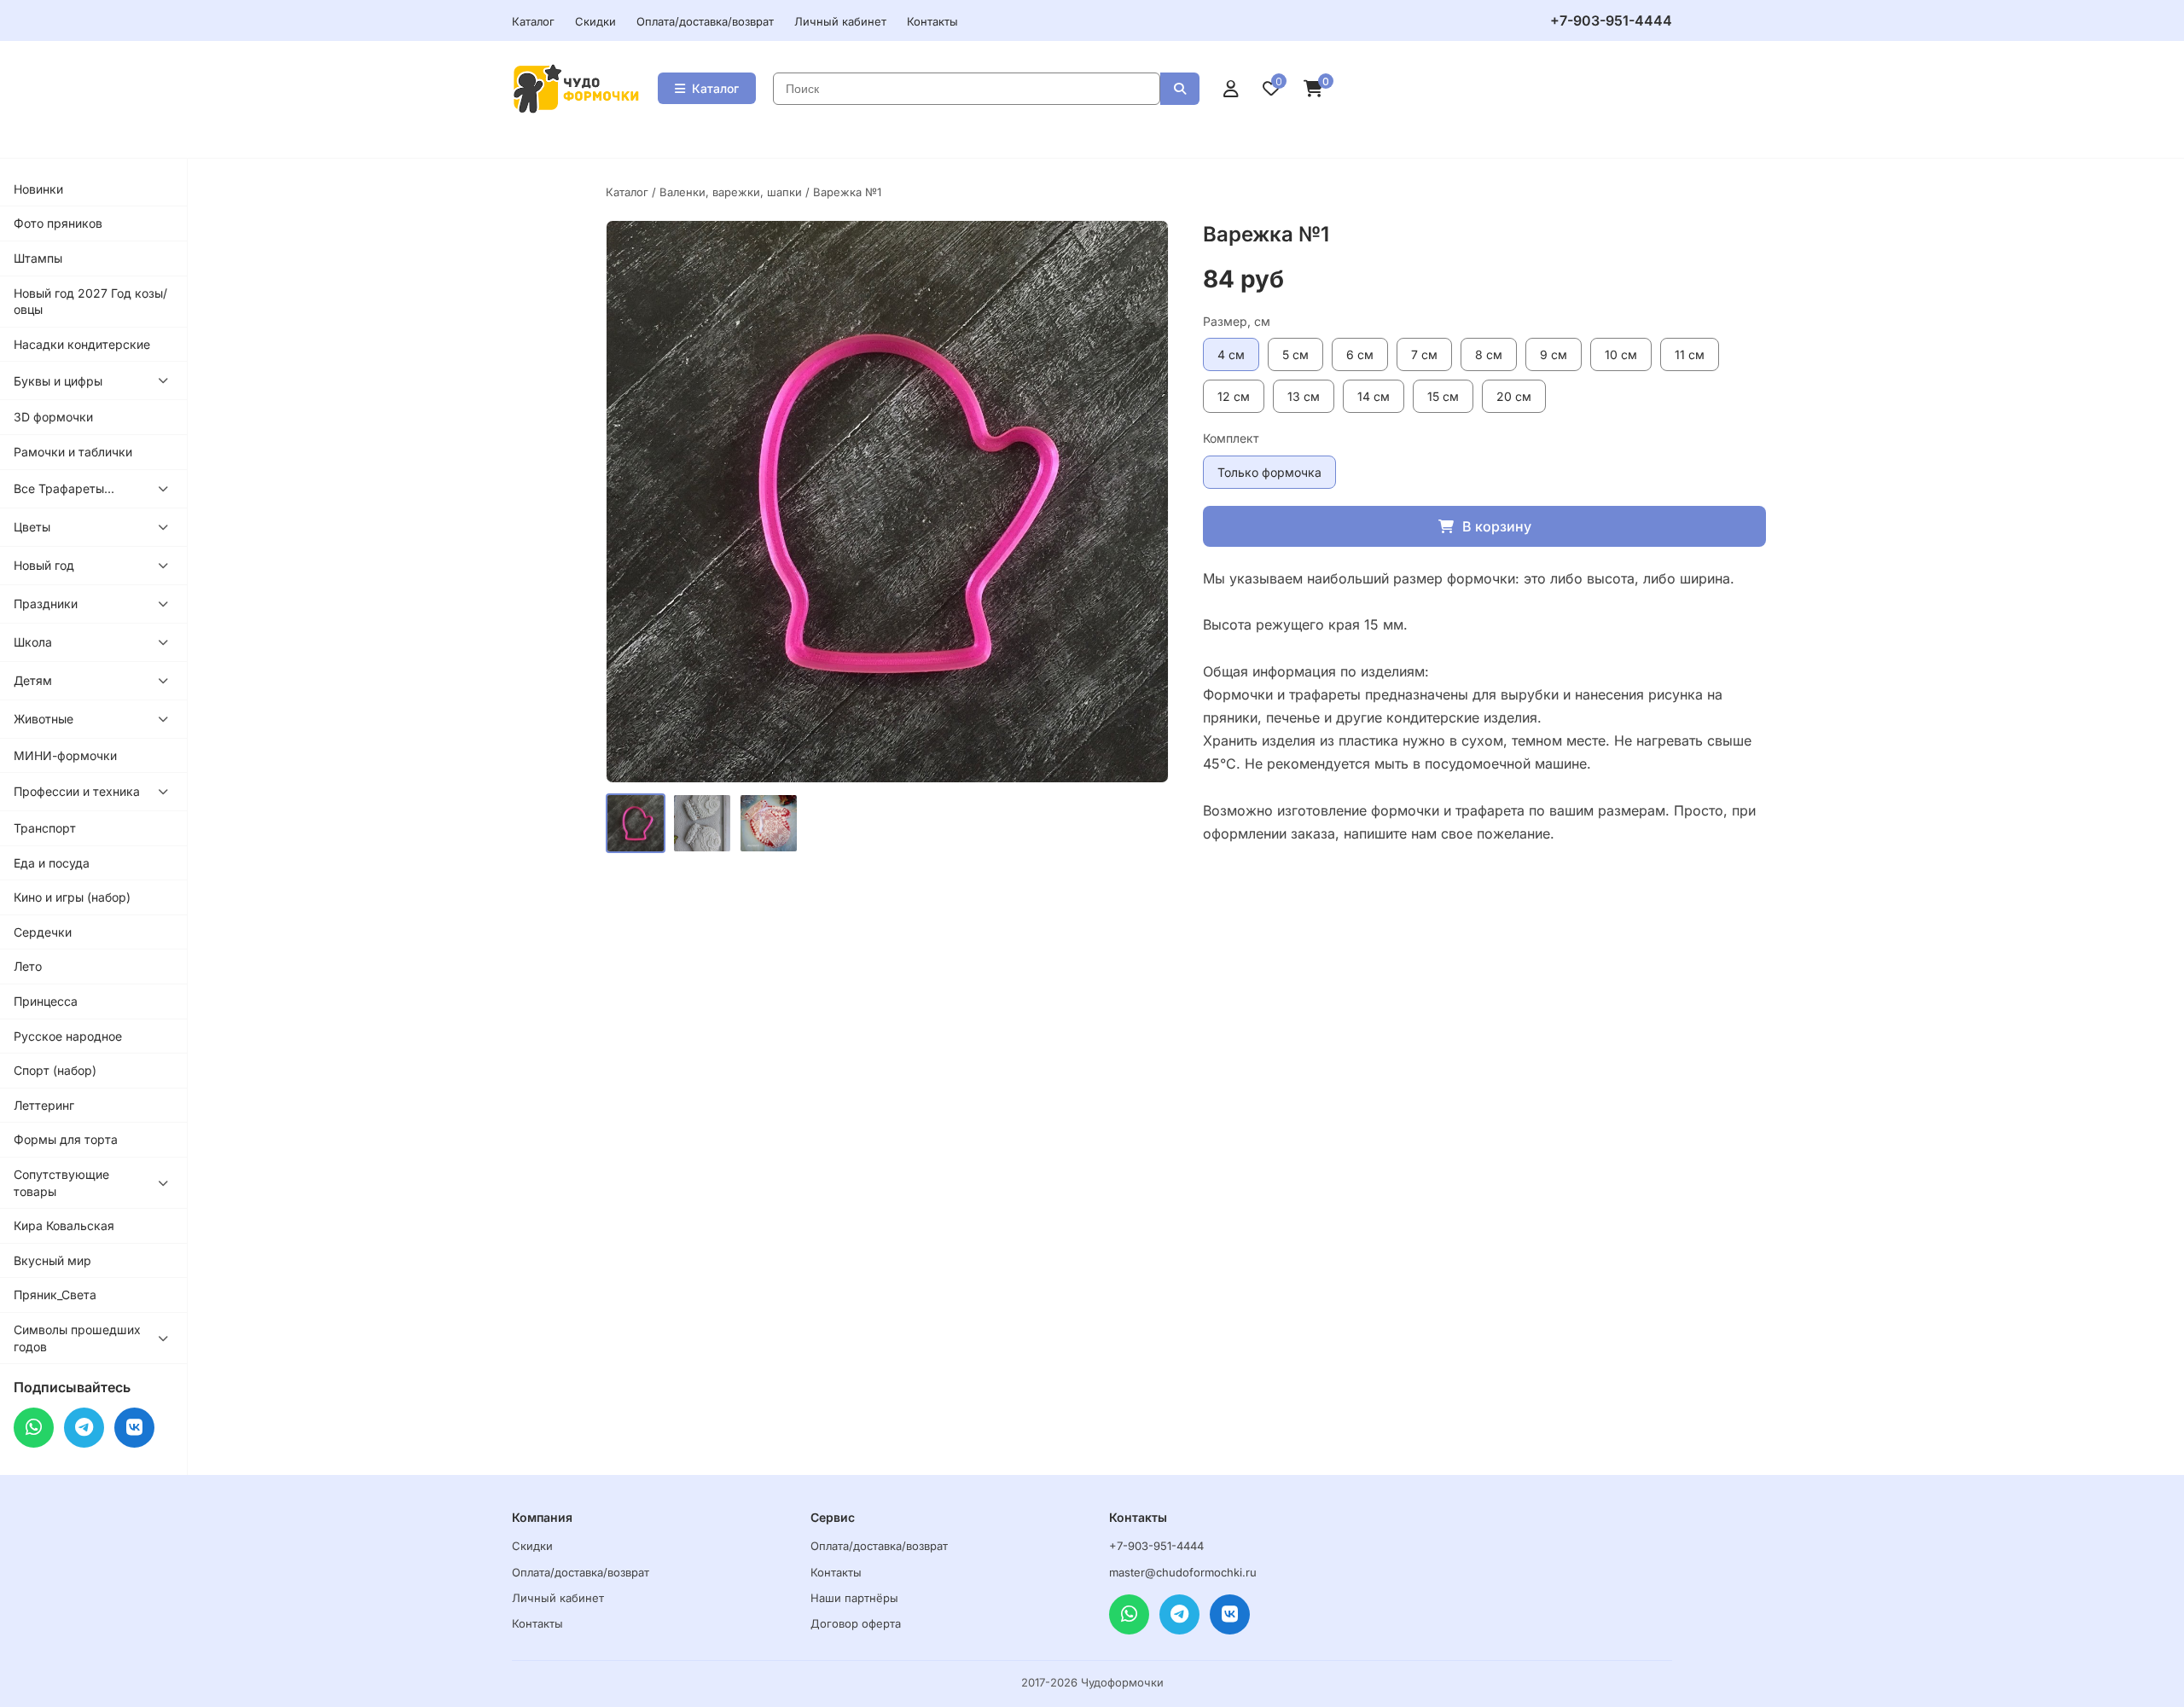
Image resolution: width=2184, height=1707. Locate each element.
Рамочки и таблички (73, 452)
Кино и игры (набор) (72, 897)
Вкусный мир (52, 1260)
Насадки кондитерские (82, 344)
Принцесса (46, 1001)
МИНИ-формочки (65, 755)
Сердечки (43, 932)
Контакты (932, 21)
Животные (44, 719)
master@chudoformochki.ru (1183, 1572)
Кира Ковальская (64, 1225)
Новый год (44, 565)
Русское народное (68, 1036)
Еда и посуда (52, 863)
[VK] (134, 1428)
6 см (1360, 354)
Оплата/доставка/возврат (705, 21)
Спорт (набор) (55, 1070)
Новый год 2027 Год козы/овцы (90, 302)
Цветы (32, 527)
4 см (1231, 354)
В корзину (1497, 526)
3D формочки (53, 417)
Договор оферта (856, 1623)
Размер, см (1237, 321)
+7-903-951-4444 (1611, 20)
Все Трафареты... (64, 488)
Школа (33, 642)
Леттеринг (44, 1105)
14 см (1374, 396)
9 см (1554, 354)
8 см (1489, 354)
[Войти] (1231, 89)
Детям (33, 680)
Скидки (595, 21)
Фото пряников (58, 223)
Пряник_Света (55, 1295)
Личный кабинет (840, 21)
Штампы (38, 258)
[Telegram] (84, 1428)
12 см (1234, 396)
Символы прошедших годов (77, 1338)
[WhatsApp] (34, 1428)
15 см (1443, 396)
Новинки (38, 189)
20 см (1514, 396)
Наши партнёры (854, 1598)
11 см (1690, 354)
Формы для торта (66, 1139)
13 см (1304, 396)
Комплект (1231, 438)
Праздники (46, 604)
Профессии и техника (77, 791)
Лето (28, 966)
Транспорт (45, 828)
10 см (1621, 354)
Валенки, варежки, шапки (731, 192)
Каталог (533, 21)
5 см (1295, 354)
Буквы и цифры (58, 381)
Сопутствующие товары (61, 1183)
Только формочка (1269, 472)
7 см (1424, 354)
